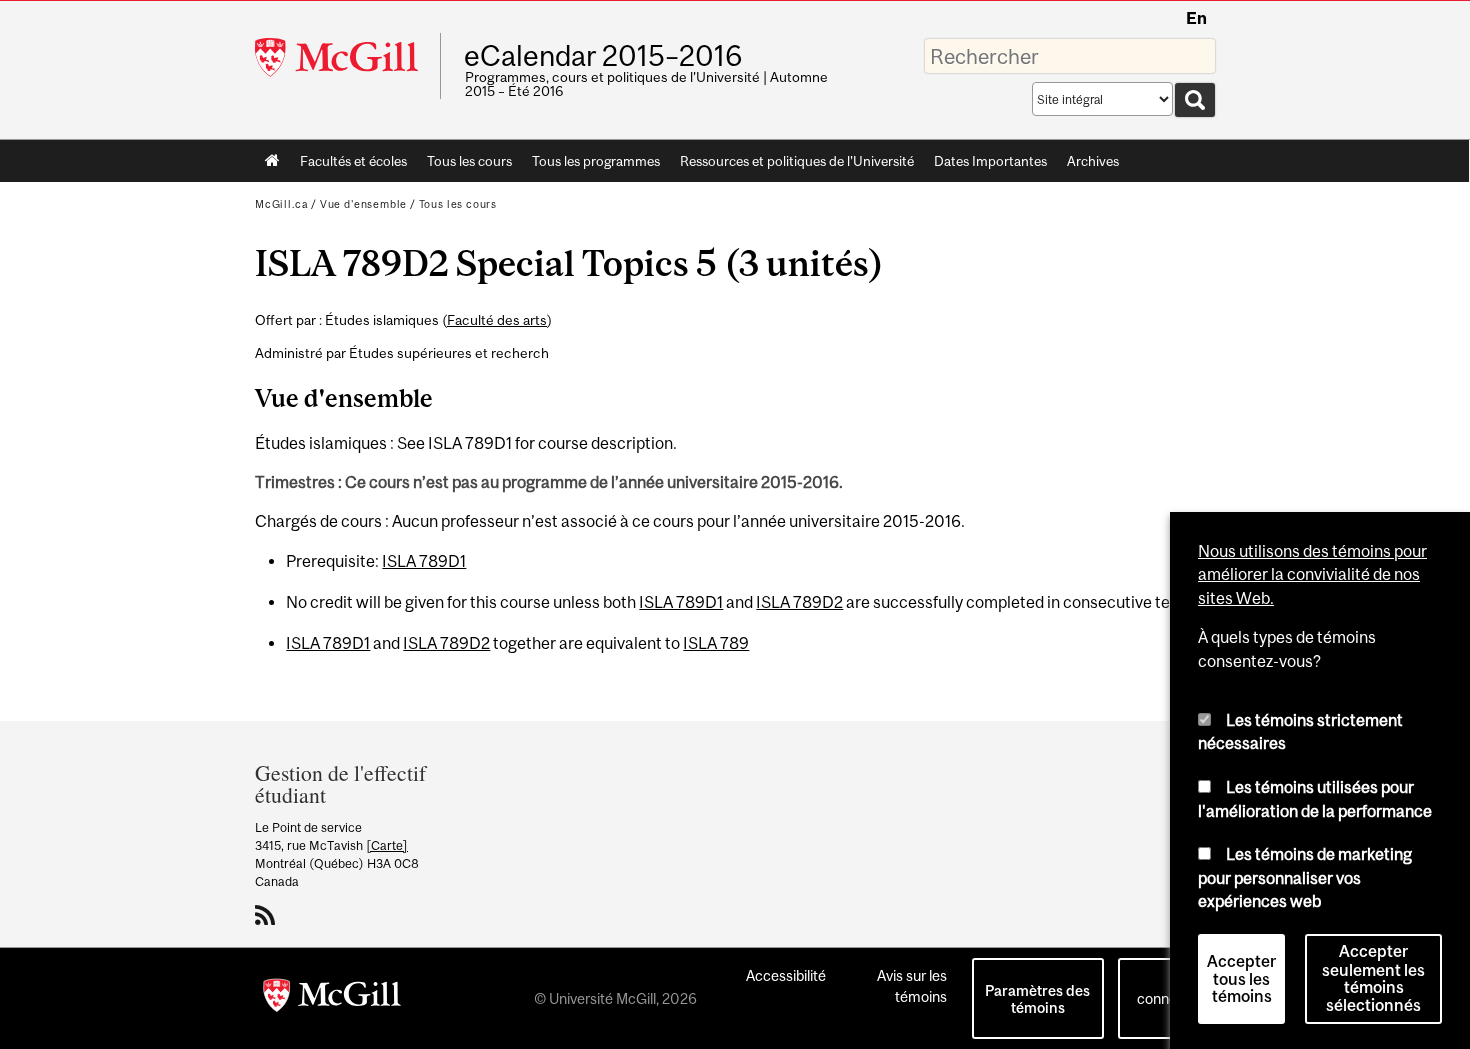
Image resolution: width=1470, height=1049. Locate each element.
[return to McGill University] (332, 999)
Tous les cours (469, 161)
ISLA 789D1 (424, 561)
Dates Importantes (990, 161)
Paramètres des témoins (1037, 999)
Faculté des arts (497, 320)
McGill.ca (281, 204)
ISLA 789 (716, 643)
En (1196, 18)
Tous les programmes (596, 161)
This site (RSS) (268, 915)
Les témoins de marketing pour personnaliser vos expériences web (1305, 874)
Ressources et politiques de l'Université (797, 161)
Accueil (272, 161)
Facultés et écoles (348, 165)
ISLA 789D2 (799, 602)
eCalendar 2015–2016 (603, 56)
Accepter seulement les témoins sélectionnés (1373, 976)
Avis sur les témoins (912, 986)
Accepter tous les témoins (1241, 976)
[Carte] (387, 845)
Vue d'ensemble (363, 204)
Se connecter (1170, 988)
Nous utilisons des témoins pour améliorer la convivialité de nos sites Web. (1312, 571)
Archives (1093, 161)
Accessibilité (786, 975)
